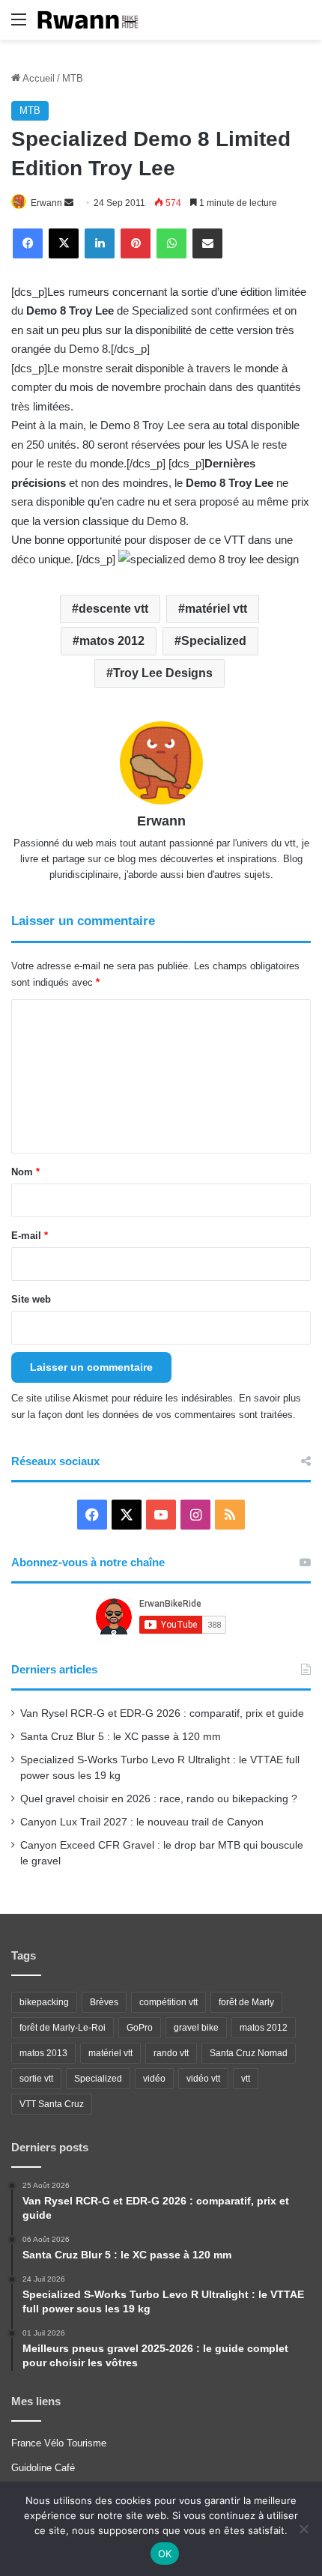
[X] (64, 243)
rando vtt (171, 2053)
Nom (25, 1172)
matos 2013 (43, 2053)
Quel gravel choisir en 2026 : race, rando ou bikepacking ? (159, 1799)
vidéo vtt (203, 2079)
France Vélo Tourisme (59, 2443)
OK (165, 2554)
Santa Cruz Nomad (249, 2053)
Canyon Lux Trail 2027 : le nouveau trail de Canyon (142, 1822)
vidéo (154, 2079)
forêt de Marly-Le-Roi (63, 2028)
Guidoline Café (43, 2468)
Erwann (46, 203)
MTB (73, 78)
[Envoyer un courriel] (69, 203)
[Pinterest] (136, 243)
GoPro (140, 2028)
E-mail (30, 1236)
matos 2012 (112, 641)
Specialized (214, 641)
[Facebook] (28, 243)
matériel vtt (216, 609)
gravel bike (196, 2028)
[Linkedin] (100, 243)
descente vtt (113, 609)
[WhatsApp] (171, 243)
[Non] (303, 2529)
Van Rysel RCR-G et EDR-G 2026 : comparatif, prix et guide (162, 1713)
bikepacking (44, 2002)
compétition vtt (168, 2002)
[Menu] (19, 25)
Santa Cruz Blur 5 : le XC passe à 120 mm (121, 1737)
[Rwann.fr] (94, 20)
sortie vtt (36, 2079)
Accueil (37, 78)
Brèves (104, 2002)
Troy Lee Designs (163, 673)
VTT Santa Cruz (52, 2104)
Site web (31, 1299)
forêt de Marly (246, 2002)
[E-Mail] (207, 243)
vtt (246, 2079)
